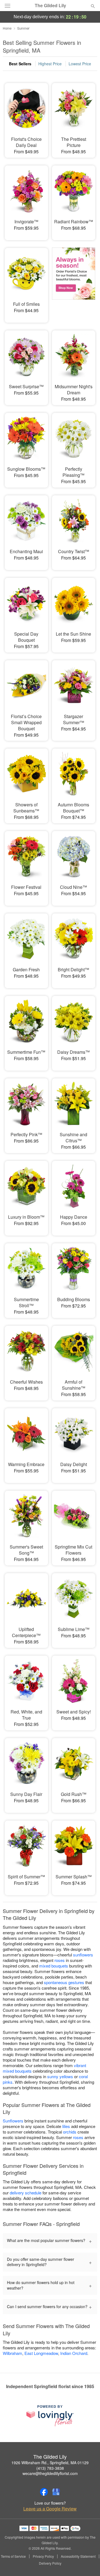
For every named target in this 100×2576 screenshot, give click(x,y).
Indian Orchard (74, 2353)
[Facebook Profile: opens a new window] (44, 2492)
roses (60, 1960)
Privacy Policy (43, 2556)
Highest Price (50, 64)
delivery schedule (26, 2193)
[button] (88, 2564)
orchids (70, 2132)
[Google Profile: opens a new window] (56, 2492)
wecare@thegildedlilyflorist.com (50, 2473)
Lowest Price (80, 64)
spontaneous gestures (64, 1982)
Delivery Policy (50, 2563)
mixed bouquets (54, 1966)
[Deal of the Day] (74, 281)
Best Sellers (20, 64)
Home (7, 28)
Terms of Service (13, 2556)
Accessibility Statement (78, 2556)
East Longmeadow (41, 2353)
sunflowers (83, 1955)
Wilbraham (12, 2353)
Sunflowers (13, 2121)
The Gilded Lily (50, 6)
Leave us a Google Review (50, 2509)
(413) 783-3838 (50, 2468)
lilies (66, 2126)
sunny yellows (60, 2076)
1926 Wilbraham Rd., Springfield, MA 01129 (50, 2463)
